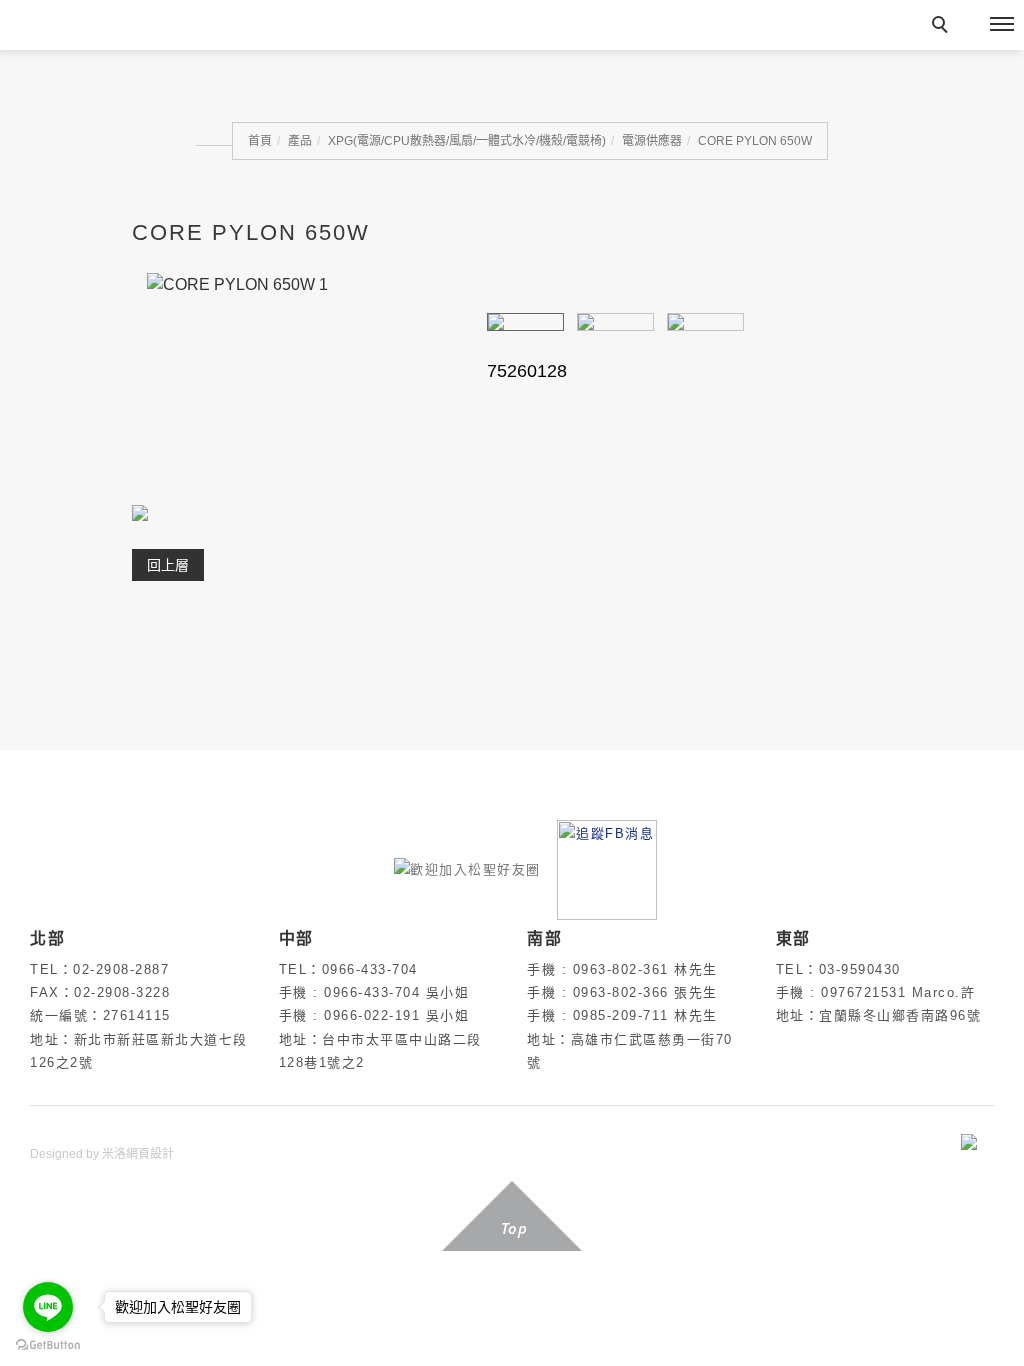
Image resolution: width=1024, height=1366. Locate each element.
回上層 (168, 565)
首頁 (260, 141)
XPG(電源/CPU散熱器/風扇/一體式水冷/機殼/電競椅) (467, 141)
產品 (300, 141)
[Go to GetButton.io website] (48, 1345)
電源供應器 (652, 141)
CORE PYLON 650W (755, 141)
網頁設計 (150, 1154)
